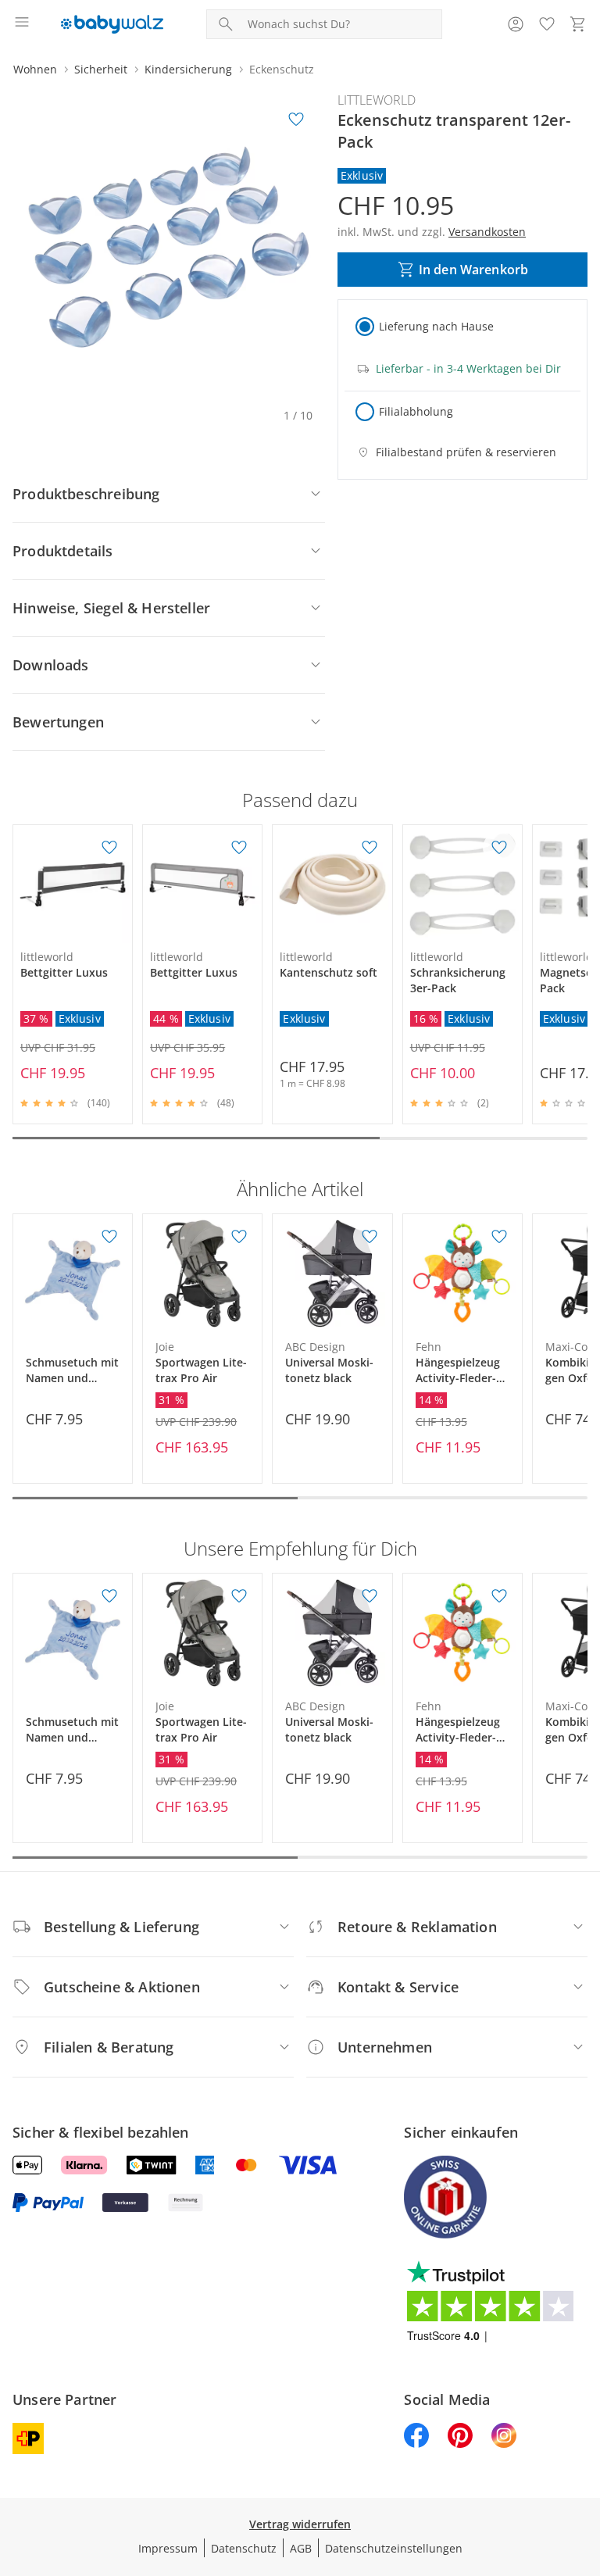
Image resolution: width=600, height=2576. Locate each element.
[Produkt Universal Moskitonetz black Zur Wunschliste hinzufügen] (370, 1237)
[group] (169, 247)
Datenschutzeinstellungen (394, 2548)
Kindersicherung (188, 69)
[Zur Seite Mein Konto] (516, 24)
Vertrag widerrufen (300, 2524)
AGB (301, 2548)
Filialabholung (416, 411)
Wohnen (35, 69)
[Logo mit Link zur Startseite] (112, 24)
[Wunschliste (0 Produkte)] (547, 24)
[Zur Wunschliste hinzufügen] (296, 120)
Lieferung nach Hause (436, 326)
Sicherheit (101, 69)
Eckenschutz (282, 69)
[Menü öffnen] (22, 24)
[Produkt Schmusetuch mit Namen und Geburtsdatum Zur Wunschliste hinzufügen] (109, 1237)
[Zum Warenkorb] (578, 24)
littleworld (377, 100)
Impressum (168, 2548)
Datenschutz (244, 2548)
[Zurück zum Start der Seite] (584, 2467)
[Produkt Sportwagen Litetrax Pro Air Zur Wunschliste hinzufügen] (239, 1237)
